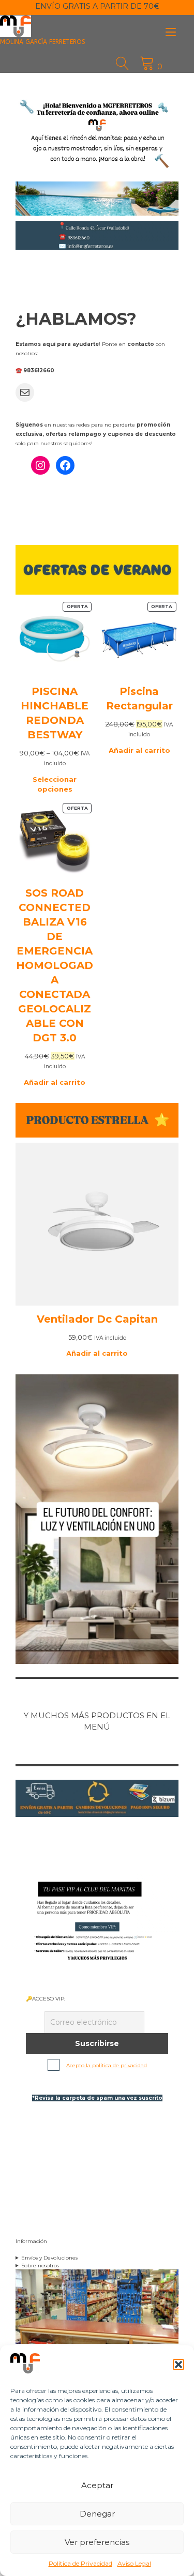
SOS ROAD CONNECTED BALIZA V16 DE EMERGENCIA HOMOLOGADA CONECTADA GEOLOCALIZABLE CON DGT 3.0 (55, 965)
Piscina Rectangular (139, 699)
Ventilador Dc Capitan (97, 1319)
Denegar (97, 2514)
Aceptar (97, 2485)
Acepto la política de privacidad (107, 2065)
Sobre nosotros (40, 2266)
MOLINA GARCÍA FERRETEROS (43, 42)
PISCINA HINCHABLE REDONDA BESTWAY (55, 713)
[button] (178, 2365)
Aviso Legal (134, 2563)
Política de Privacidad (80, 2563)
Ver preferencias (97, 2542)
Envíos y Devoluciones (49, 2258)
